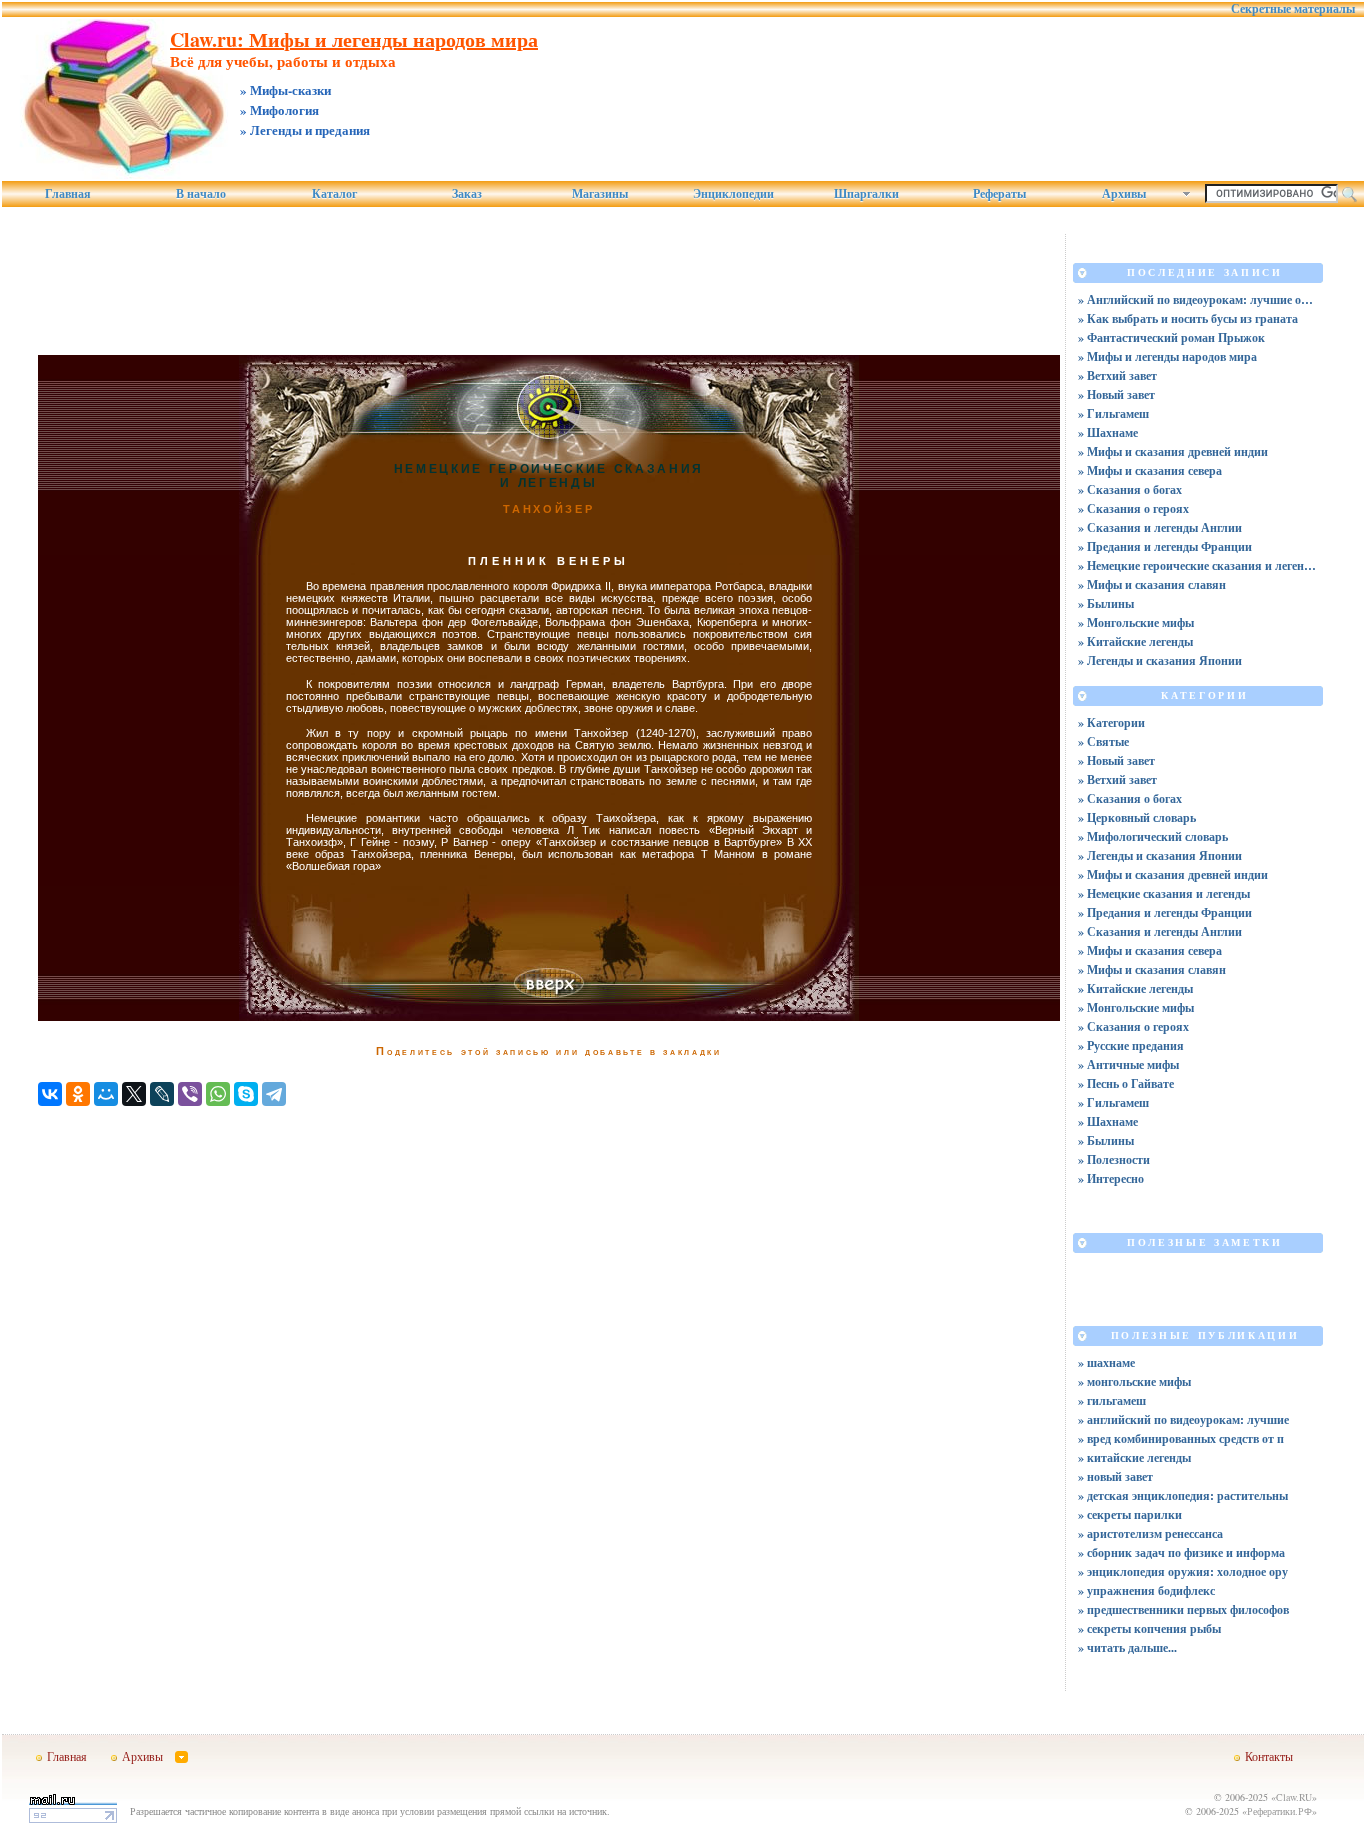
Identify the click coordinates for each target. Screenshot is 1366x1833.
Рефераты (999, 194)
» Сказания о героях (1133, 508)
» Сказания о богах (1130, 489)
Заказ (467, 194)
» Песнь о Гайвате (1126, 1083)
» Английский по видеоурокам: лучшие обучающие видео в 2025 (1198, 299)
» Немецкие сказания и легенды (1164, 893)
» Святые (1103, 741)
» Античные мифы (1128, 1064)
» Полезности (1114, 1159)
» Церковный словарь (1137, 817)
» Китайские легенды (1135, 641)
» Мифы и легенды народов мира (1167, 356)
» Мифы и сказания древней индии (1173, 451)
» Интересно (1111, 1178)
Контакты (1269, 1756)
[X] (134, 1094)
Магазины (600, 194)
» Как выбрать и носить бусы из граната (1188, 318)
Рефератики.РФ (1279, 1811)
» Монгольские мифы (1136, 622)
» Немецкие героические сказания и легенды (1198, 565)
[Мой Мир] (106, 1094)
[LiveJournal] (162, 1094)
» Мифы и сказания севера (1150, 470)
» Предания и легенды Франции (1165, 546)
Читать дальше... (1132, 1647)
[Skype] (246, 1094)
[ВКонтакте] (50, 1094)
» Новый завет (1116, 394)
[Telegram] (274, 1094)
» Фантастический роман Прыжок (1171, 337)
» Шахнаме (1108, 432)
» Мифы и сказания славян (1152, 584)
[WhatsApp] (218, 1094)
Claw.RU (1294, 1797)
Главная (68, 194)
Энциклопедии (733, 194)
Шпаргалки (866, 194)
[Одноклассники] (78, 1094)
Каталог (334, 194)
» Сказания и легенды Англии (1160, 527)
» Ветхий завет (1117, 375)
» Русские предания (1131, 1045)
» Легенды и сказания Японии (1160, 660)
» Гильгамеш (1113, 413)
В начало (201, 194)
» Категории (1111, 722)
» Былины (1106, 603)
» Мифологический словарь (1153, 836)
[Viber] (190, 1094)
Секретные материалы (1293, 9)
